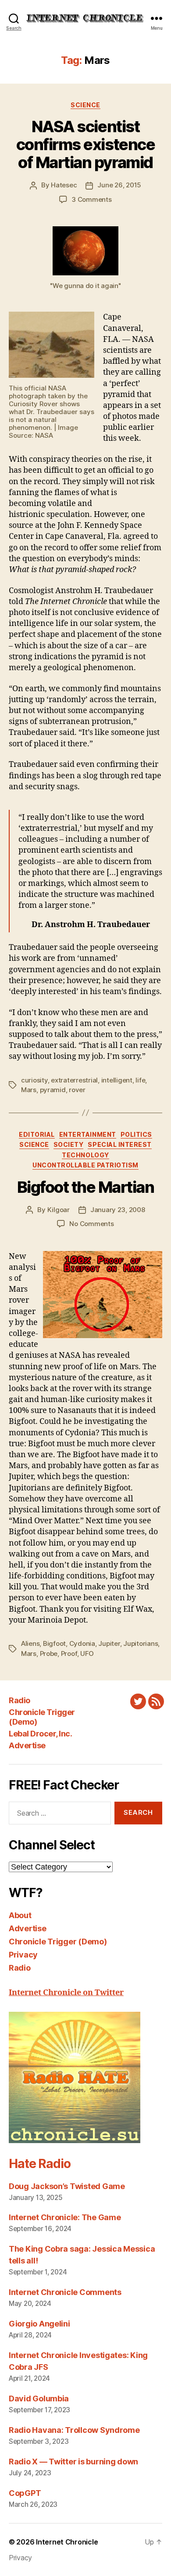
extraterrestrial (74, 1080)
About (20, 1915)
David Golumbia (39, 2399)
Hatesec (64, 185)
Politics (136, 1134)
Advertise (27, 1745)
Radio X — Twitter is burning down (73, 2462)
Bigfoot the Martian (86, 1187)
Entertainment (88, 1134)
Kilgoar (59, 1210)
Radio (20, 1700)
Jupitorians (141, 1643)
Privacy (23, 1955)
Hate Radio (39, 2164)
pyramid (53, 1090)
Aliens (30, 1643)
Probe (49, 1653)
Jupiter (109, 1643)
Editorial (37, 1134)
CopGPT (25, 2493)
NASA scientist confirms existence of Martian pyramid (85, 144)
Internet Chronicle (67, 2542)
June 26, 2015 (119, 185)
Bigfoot (54, 1643)
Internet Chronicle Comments (65, 2292)
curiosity (34, 1080)
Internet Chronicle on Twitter (66, 1993)
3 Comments (91, 199)
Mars (29, 1090)
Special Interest (119, 1144)
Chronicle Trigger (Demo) (58, 1942)
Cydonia (82, 1643)
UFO (87, 1653)
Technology (85, 1155)
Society (69, 1144)
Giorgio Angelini (39, 2324)
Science (85, 105)
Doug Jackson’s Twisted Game (67, 2186)
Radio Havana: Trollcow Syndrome (74, 2430)
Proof (69, 1653)
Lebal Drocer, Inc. (40, 1734)
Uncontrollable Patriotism (85, 1165)
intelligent (117, 1080)
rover (77, 1090)
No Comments (91, 1224)
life (140, 1080)
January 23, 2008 (118, 1210)
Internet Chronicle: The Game (65, 2217)
